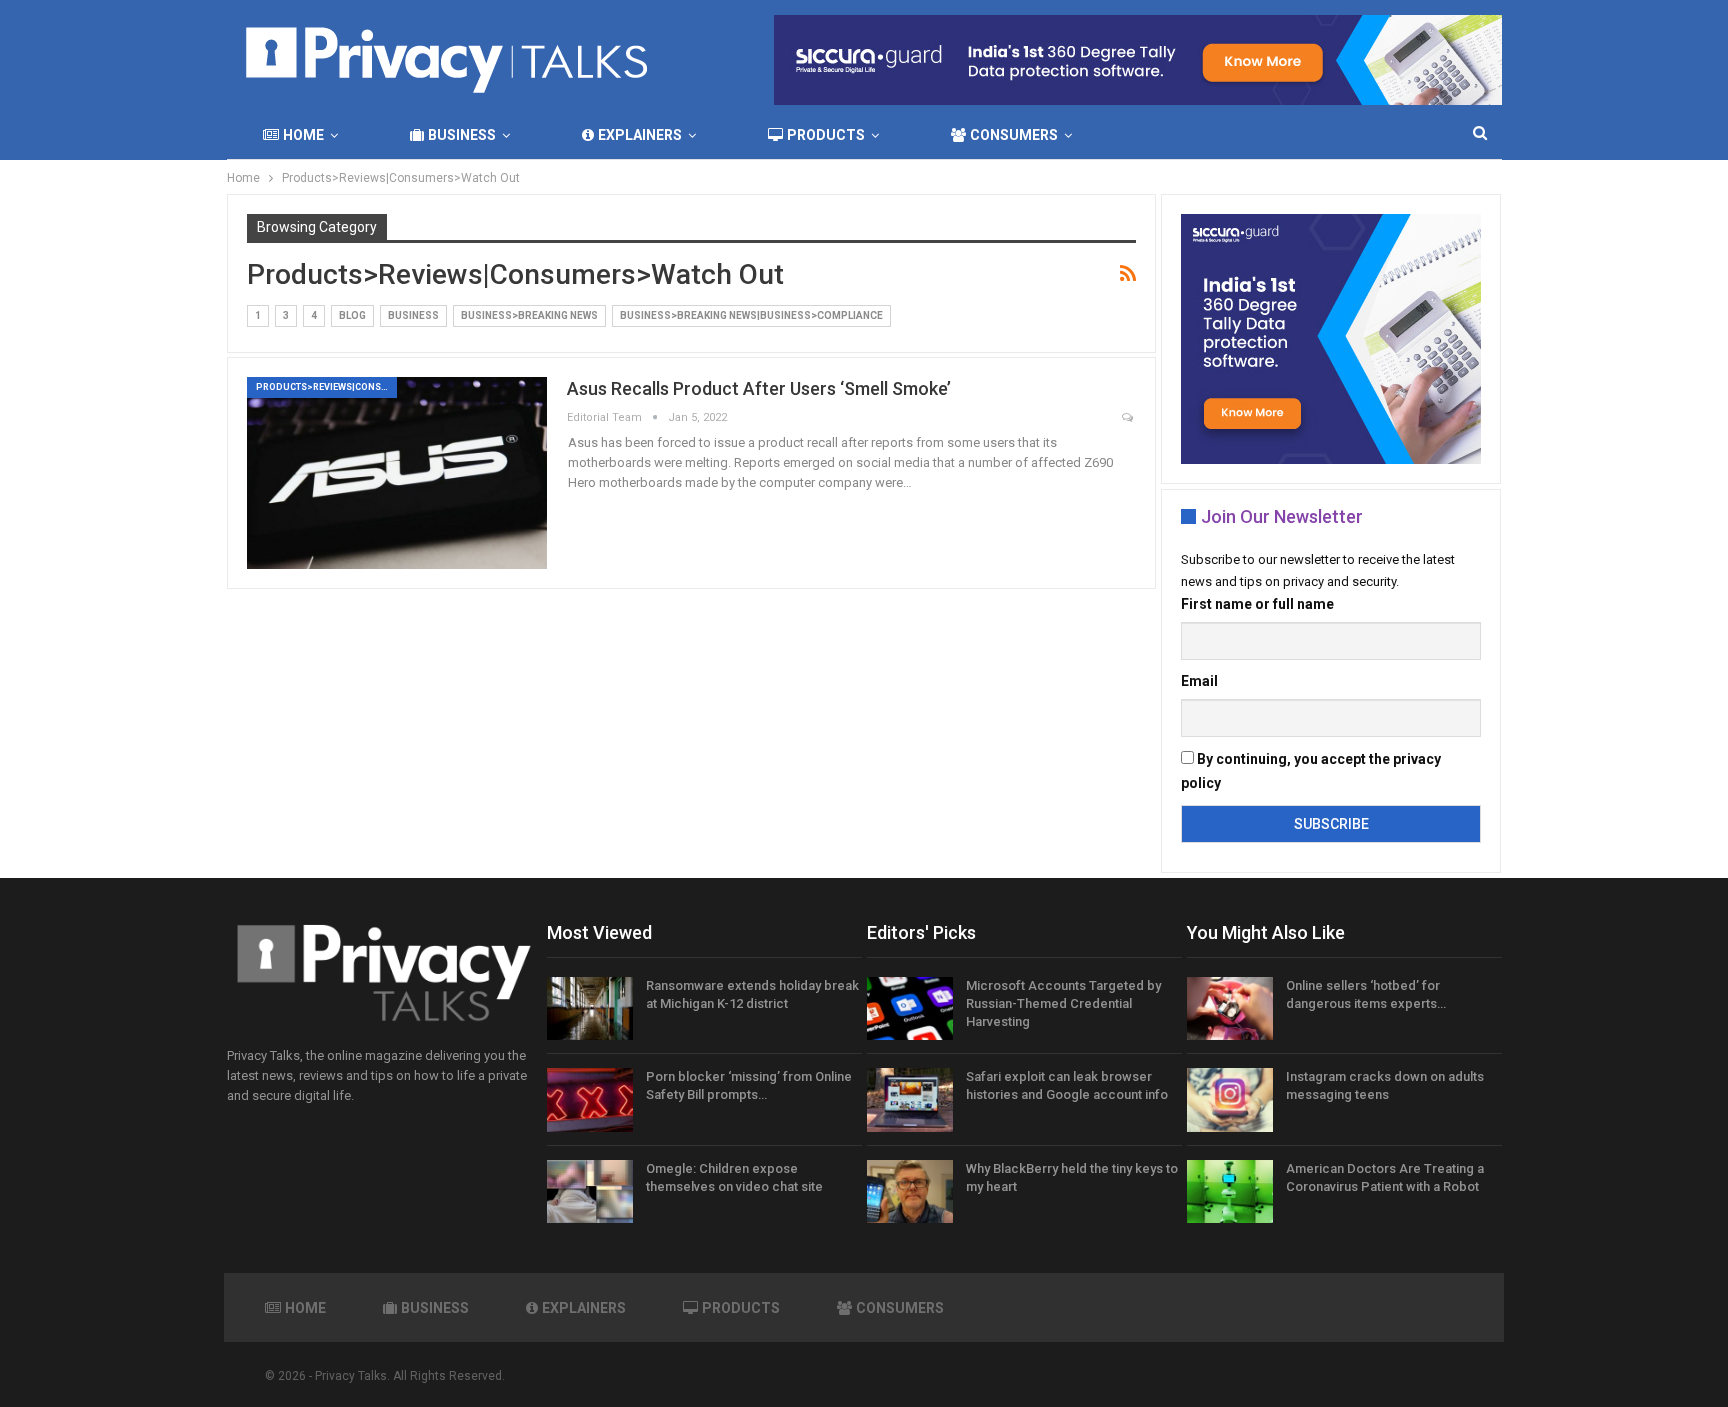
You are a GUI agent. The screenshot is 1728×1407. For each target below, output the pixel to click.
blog (352, 315)
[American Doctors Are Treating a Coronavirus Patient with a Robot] (1230, 1192)
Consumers (1014, 135)
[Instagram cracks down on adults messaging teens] (1230, 1100)
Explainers (640, 135)
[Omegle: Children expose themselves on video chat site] (590, 1192)
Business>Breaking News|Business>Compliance (751, 315)
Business (462, 135)
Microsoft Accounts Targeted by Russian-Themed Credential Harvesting (1063, 1003)
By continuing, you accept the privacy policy (1311, 771)
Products (826, 135)
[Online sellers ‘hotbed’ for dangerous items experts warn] (1230, 1009)
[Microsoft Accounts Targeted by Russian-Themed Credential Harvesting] (910, 1009)
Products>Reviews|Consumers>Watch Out (326, 387)
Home (303, 135)
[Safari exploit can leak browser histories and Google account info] (910, 1100)
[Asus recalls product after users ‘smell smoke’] (397, 473)
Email (1199, 681)
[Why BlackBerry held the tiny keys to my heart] (910, 1192)
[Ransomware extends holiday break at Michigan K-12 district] (590, 1009)
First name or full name (1257, 604)
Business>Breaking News (529, 315)
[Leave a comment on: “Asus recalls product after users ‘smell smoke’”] (1129, 418)
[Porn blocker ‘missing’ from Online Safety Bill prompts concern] (590, 1100)
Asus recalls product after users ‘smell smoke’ (759, 388)
